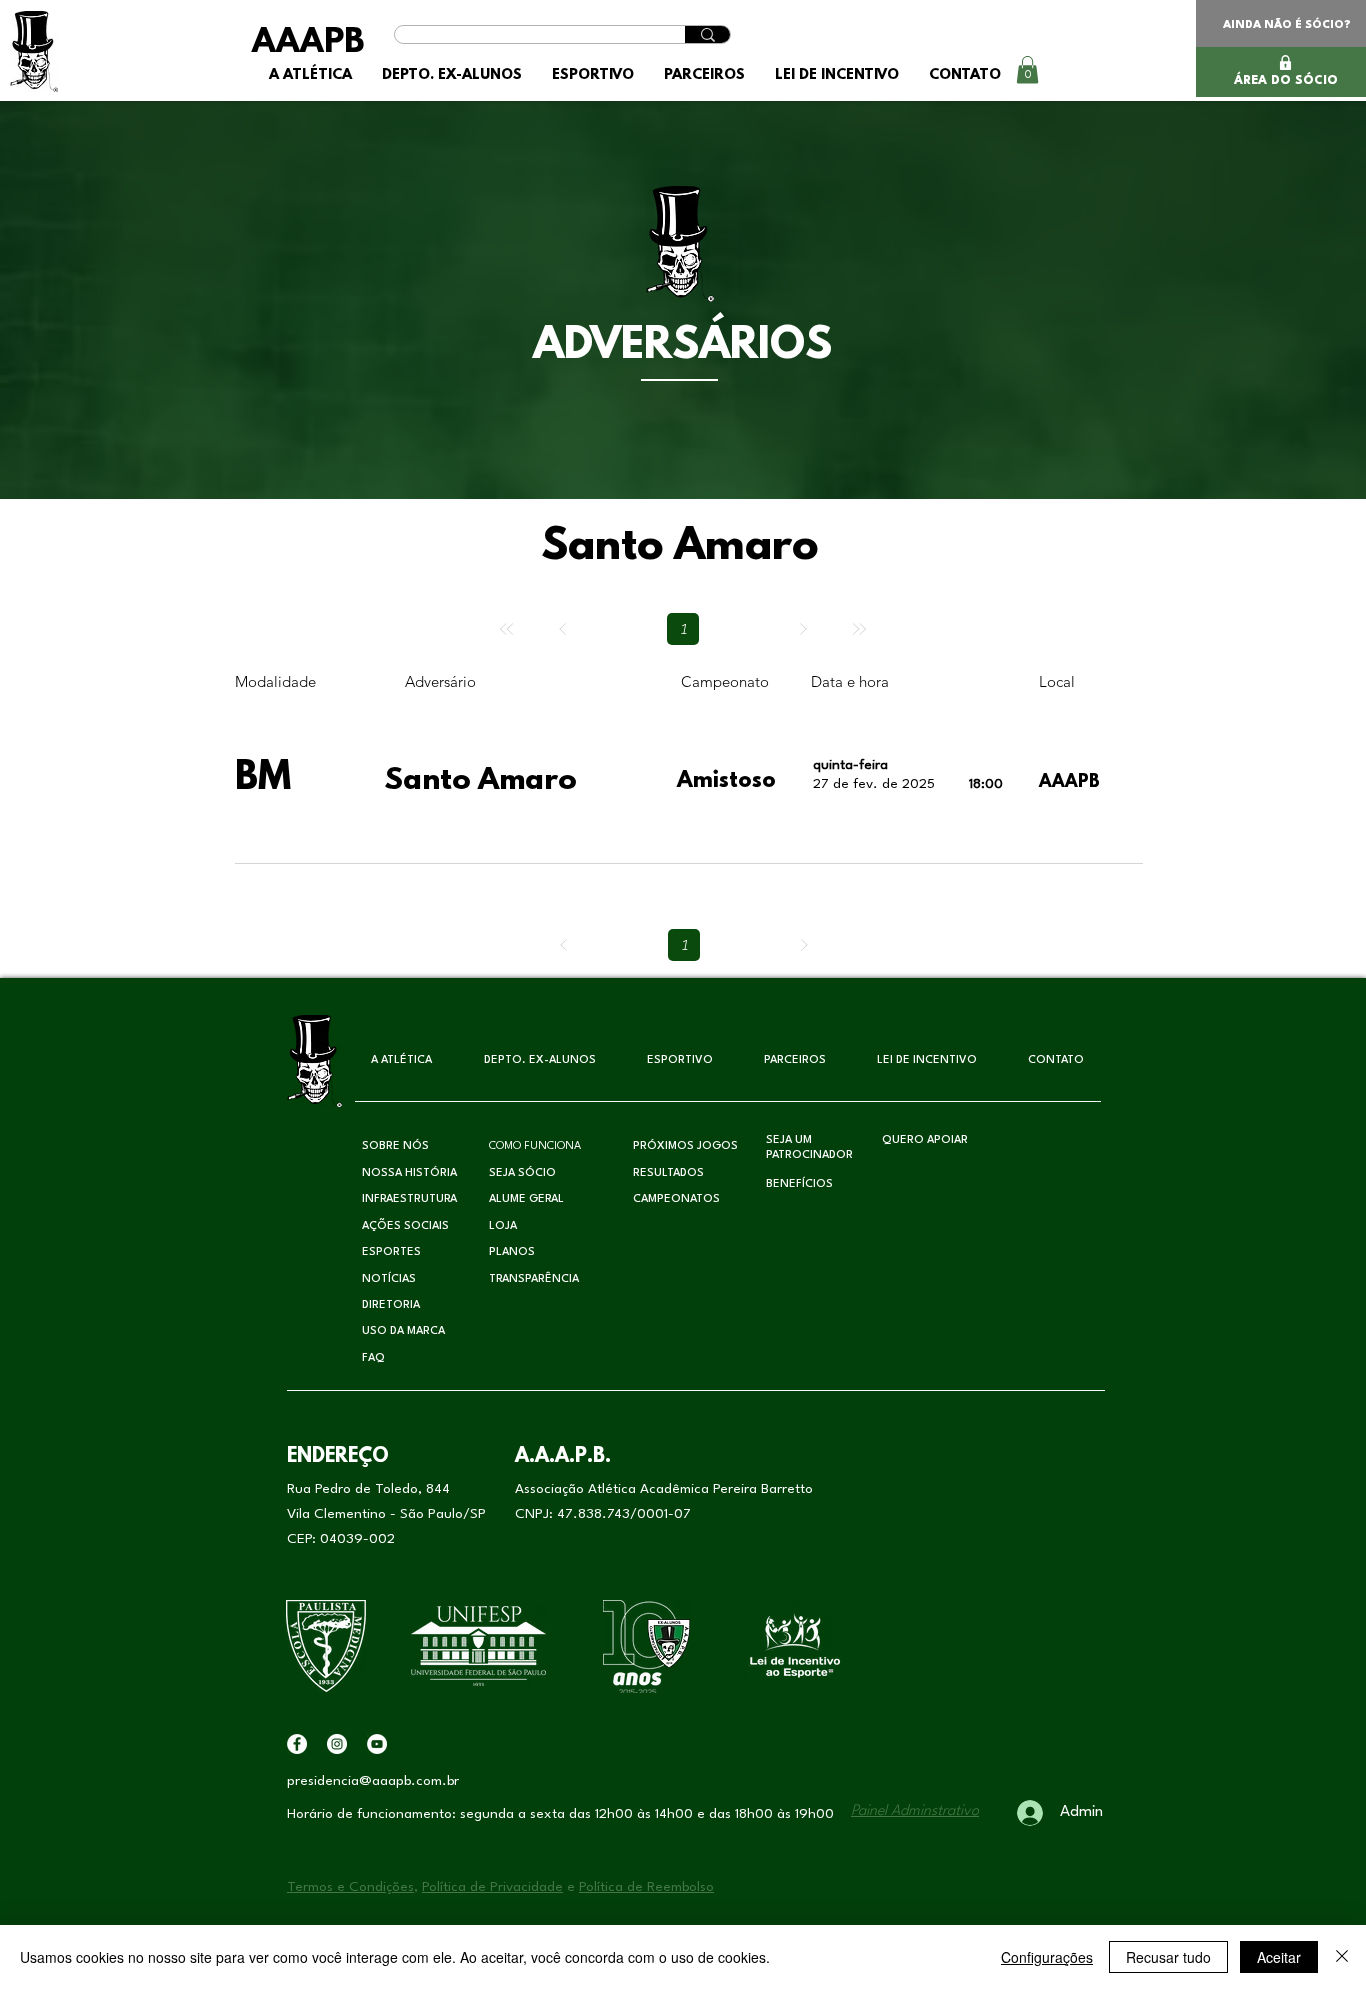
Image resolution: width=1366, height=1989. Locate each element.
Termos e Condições (350, 1887)
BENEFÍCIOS (799, 1184)
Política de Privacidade (492, 1887)
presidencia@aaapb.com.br (373, 1781)
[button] (452, 75)
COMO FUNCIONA (535, 1146)
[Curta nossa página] (297, 1744)
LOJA (503, 1226)
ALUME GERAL (526, 1199)
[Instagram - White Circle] (337, 1744)
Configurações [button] (1047, 1957)
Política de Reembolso (646, 1887)
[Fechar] (1342, 1957)
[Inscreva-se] (377, 1744)
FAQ (373, 1358)
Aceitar (1279, 1957)
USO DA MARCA (403, 1331)
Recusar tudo (1168, 1957)
